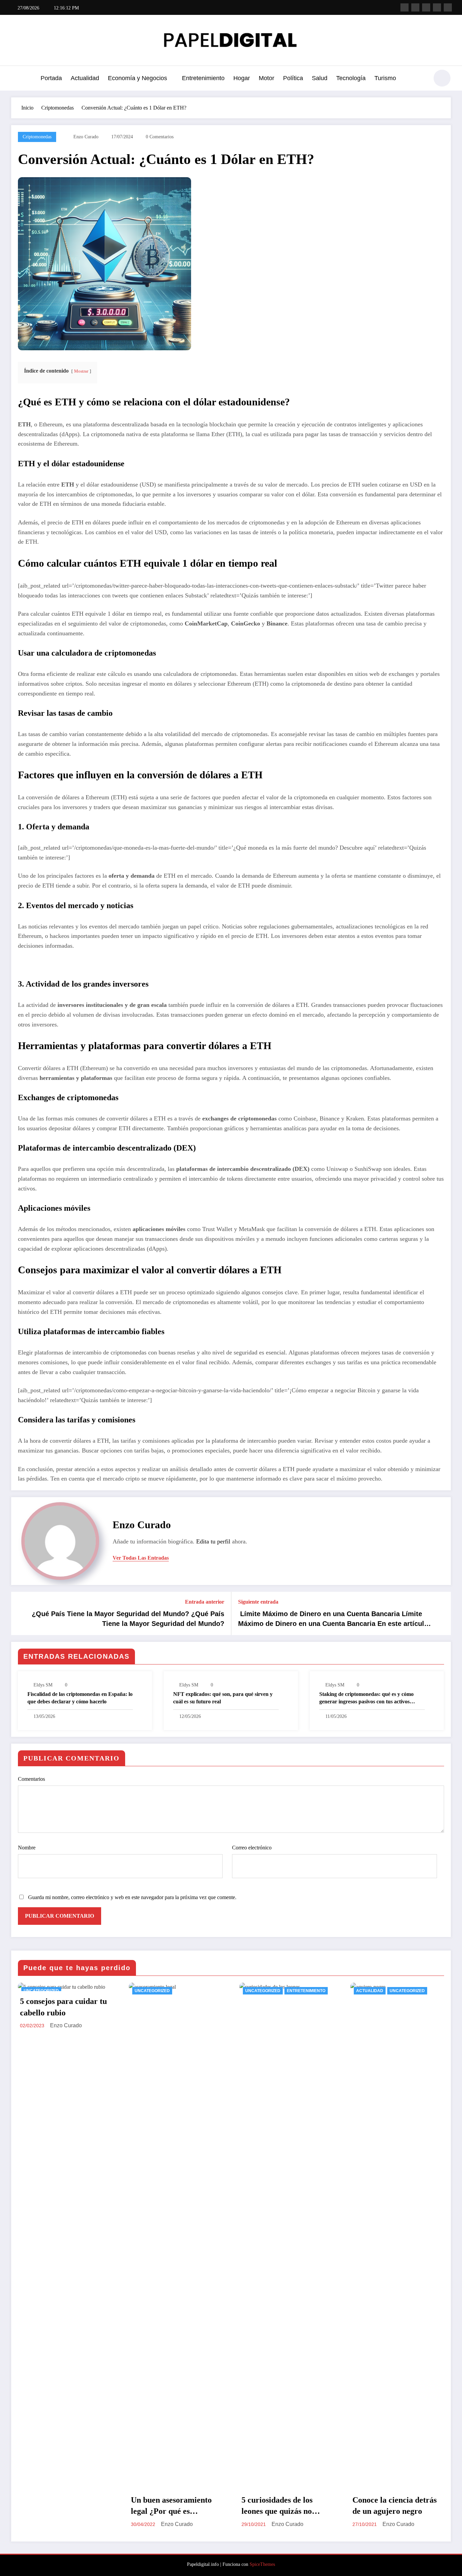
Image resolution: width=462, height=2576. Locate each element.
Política (293, 78)
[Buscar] (420, 79)
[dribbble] (426, 7)
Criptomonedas (37, 137)
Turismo (385, 78)
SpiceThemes (262, 2564)
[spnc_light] (442, 78)
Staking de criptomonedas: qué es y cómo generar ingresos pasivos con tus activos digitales (366, 1698)
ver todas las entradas (141, 1558)
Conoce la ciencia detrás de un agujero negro (284, 2506)
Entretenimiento (203, 78)
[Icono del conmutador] (16, 79)
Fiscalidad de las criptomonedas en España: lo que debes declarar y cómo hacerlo (80, 1698)
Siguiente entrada (258, 1602)
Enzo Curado (86, 137)
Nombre (27, 1848)
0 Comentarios (160, 137)
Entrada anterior (205, 1602)
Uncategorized (42, 1991)
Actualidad (85, 78)
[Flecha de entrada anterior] (21, 1613)
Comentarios (31, 1779)
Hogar (242, 78)
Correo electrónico (252, 1848)
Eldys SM (43, 1685)
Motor (267, 78)
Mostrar (81, 371)
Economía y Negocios (137, 78)
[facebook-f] (405, 7)
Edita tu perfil (213, 1541)
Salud (320, 78)
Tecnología (351, 78)
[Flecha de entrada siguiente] (441, 1613)
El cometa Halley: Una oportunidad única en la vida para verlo (394, 2506)
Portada (51, 78)
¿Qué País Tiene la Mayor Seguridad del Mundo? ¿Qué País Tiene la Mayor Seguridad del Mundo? (128, 1618)
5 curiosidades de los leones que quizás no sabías (166, 2506)
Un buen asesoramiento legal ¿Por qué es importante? (61, 2506)
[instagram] (437, 7)
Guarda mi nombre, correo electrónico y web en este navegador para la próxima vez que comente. (132, 1897)
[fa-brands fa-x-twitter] (415, 7)
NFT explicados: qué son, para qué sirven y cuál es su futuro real (223, 1698)
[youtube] (448, 7)
